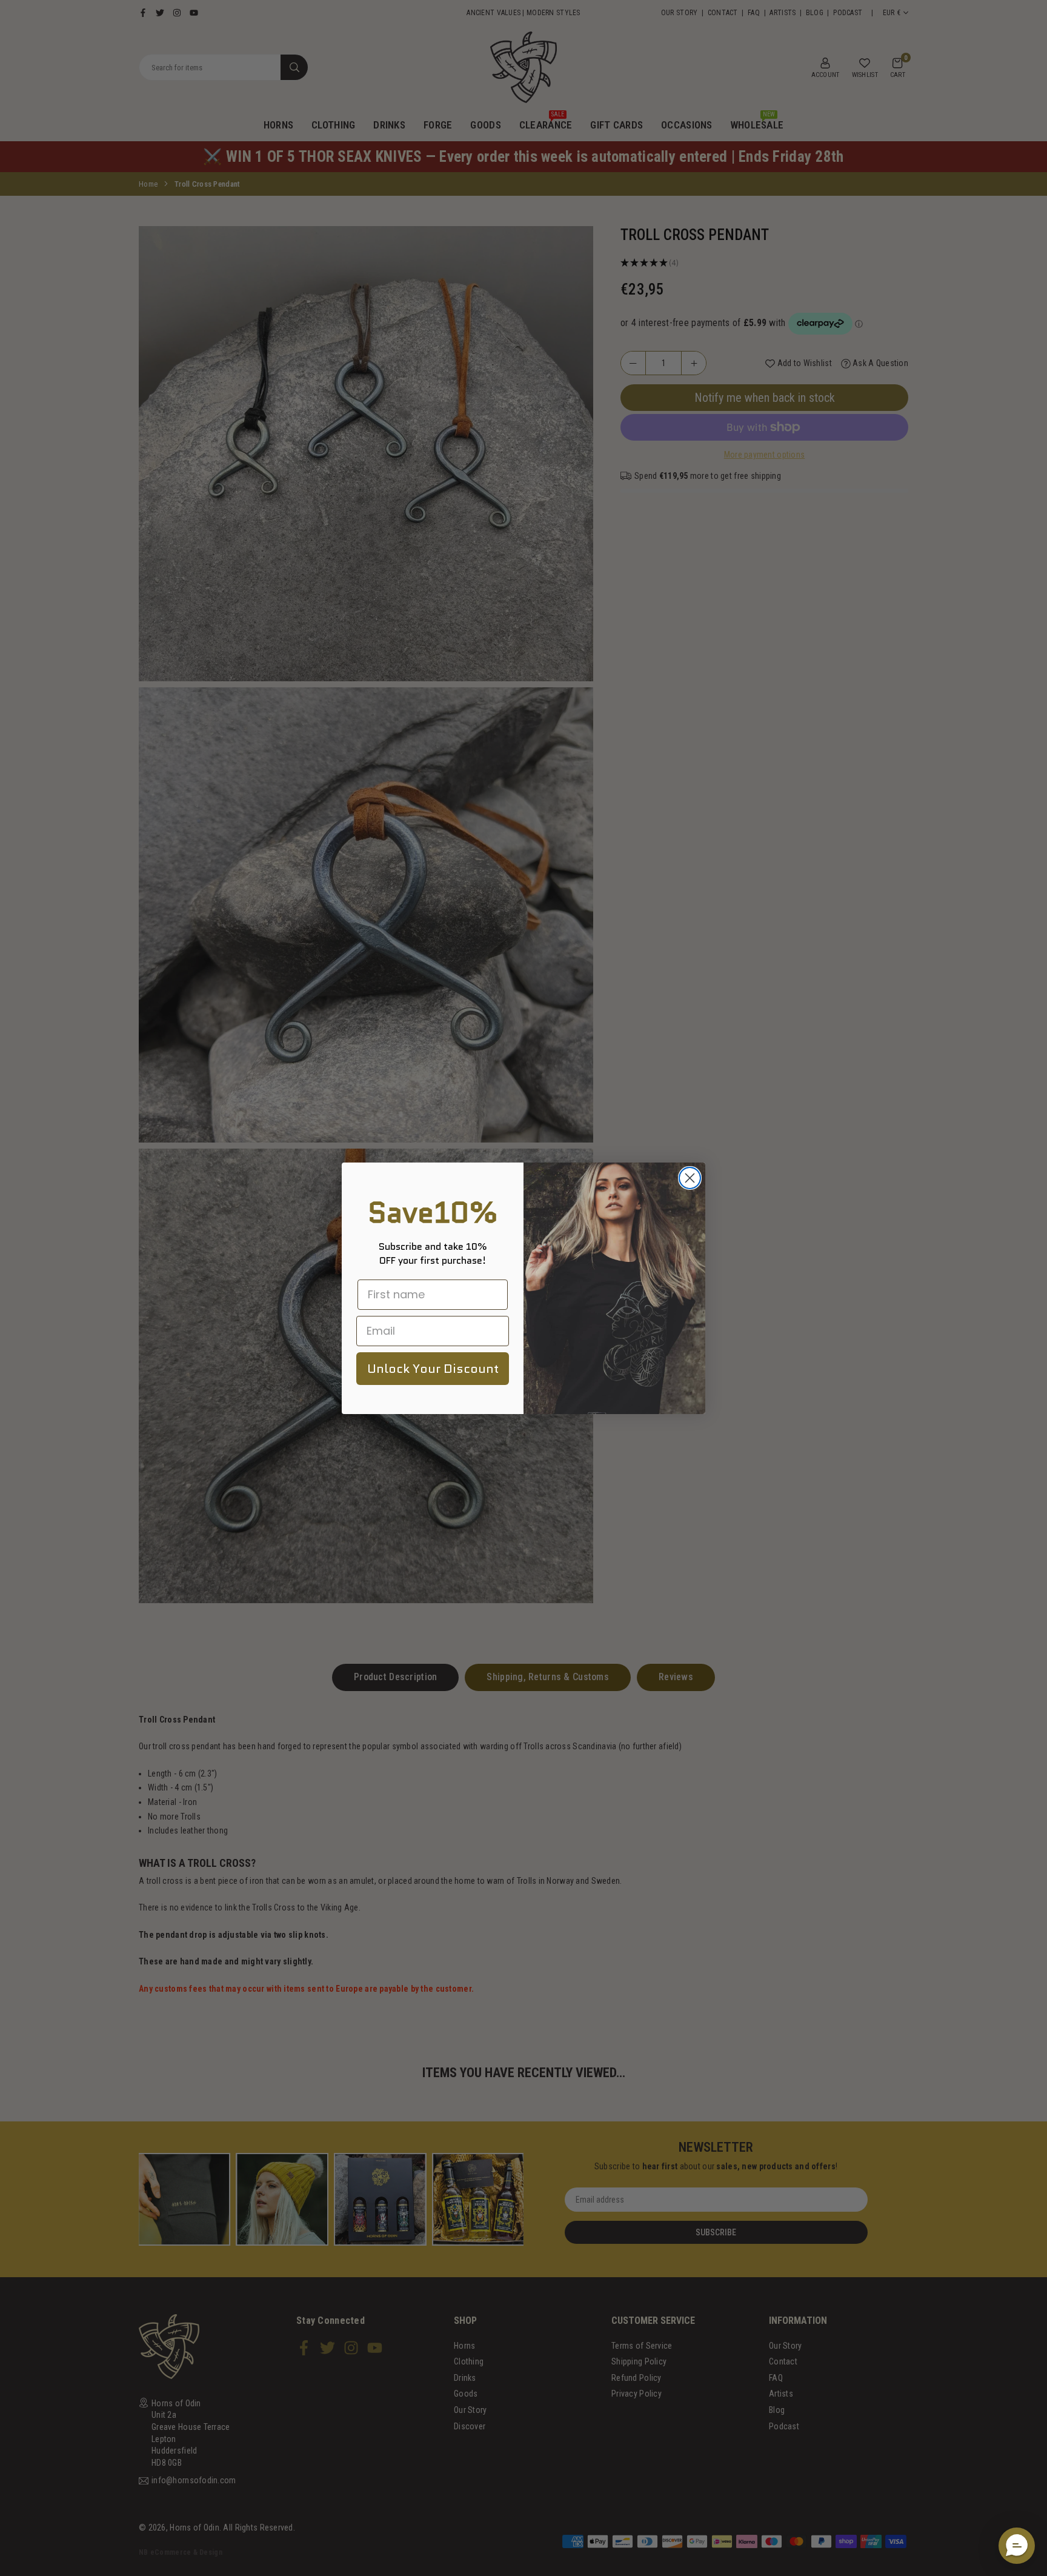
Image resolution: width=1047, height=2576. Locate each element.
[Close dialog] (690, 1178)
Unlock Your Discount (433, 1369)
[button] (1017, 2546)
